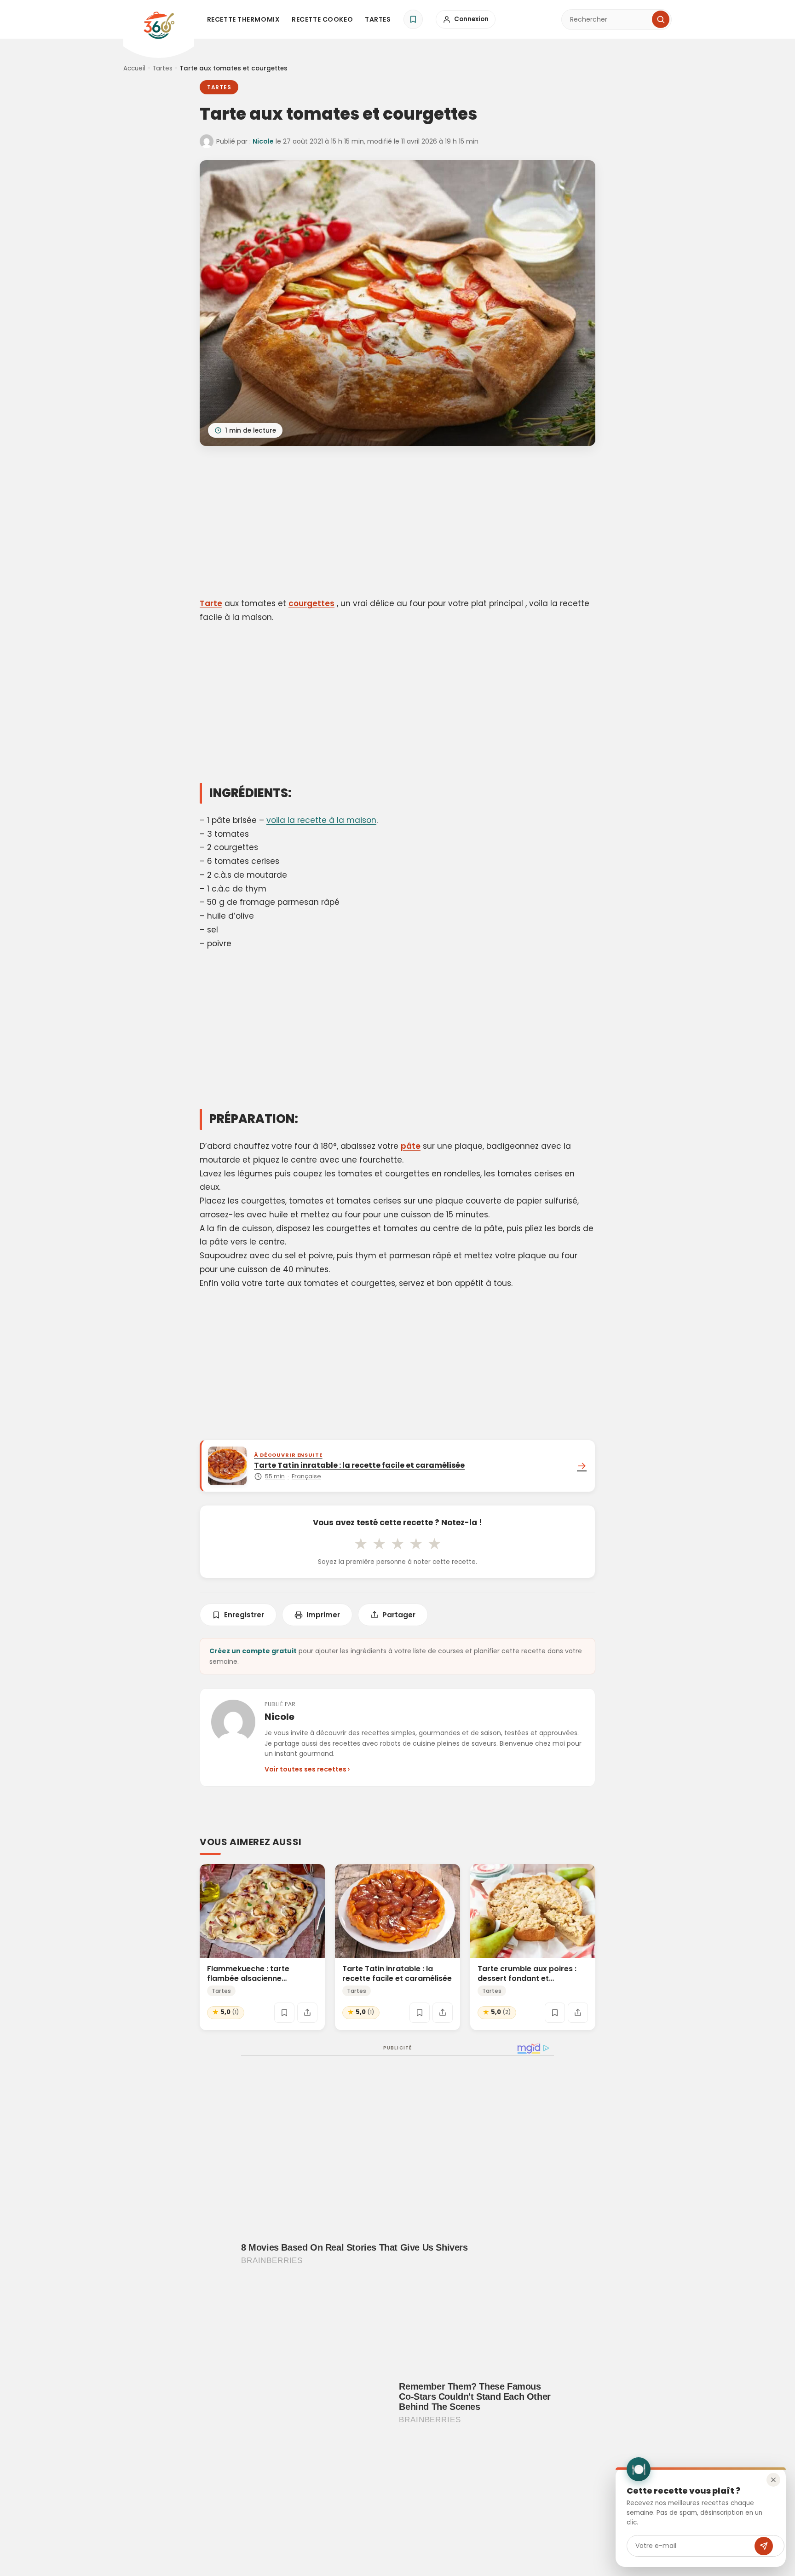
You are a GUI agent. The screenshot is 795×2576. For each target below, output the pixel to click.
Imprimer (323, 1615)
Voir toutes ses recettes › (307, 1769)
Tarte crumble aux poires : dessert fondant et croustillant (527, 1978)
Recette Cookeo (322, 19)
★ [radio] (361, 1544)
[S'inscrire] (764, 2546)
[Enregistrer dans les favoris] (284, 2013)
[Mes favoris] (413, 19)
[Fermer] (773, 2480)
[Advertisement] (397, 523)
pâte (411, 1146)
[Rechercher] (661, 19)
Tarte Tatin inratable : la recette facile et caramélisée (397, 1974)
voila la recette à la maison (321, 820)
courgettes (311, 603)
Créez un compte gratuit (253, 1651)
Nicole (263, 141)
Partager (399, 1615)
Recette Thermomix (244, 19)
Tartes (378, 19)
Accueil (134, 68)
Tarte (211, 603)
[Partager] (307, 2013)
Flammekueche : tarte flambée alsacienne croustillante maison (248, 1978)
